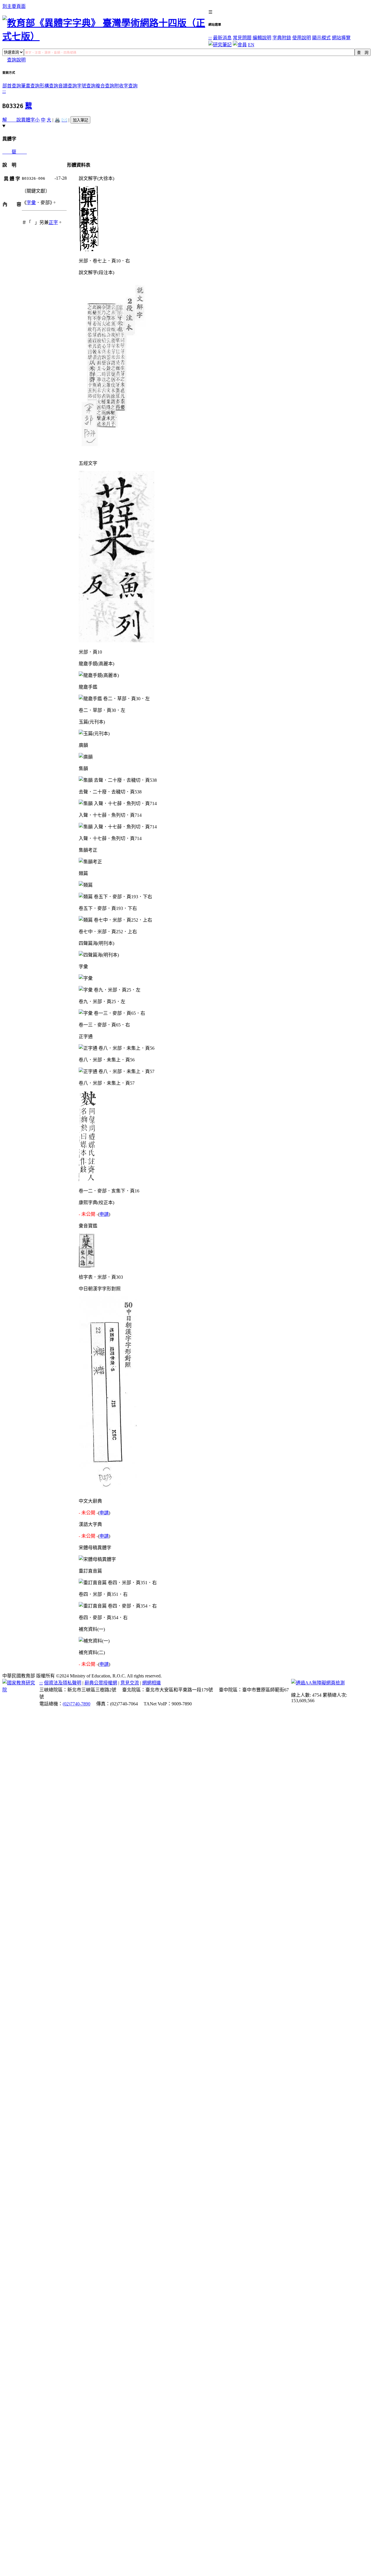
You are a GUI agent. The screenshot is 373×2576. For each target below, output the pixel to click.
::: (210, 38)
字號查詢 (86, 86)
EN (251, 45)
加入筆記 (80, 120)
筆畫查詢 (30, 86)
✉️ (64, 120)
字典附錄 (282, 38)
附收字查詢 (126, 86)
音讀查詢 (68, 86)
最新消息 (222, 38)
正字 (53, 222)
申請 (104, 1214)
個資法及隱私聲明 (63, 1683)
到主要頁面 (14, 6)
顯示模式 (321, 38)
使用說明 (302, 38)
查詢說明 (16, 60)
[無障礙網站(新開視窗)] (318, 1683)
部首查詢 (12, 86)
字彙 (31, 203)
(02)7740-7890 (76, 1704)
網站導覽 (341, 38)
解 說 (12, 120)
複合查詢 (105, 86)
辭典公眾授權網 (101, 1683)
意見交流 (130, 1683)
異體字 (28, 120)
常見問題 (242, 38)
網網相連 (152, 1683)
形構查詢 (49, 86)
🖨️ (57, 120)
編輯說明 (262, 38)
